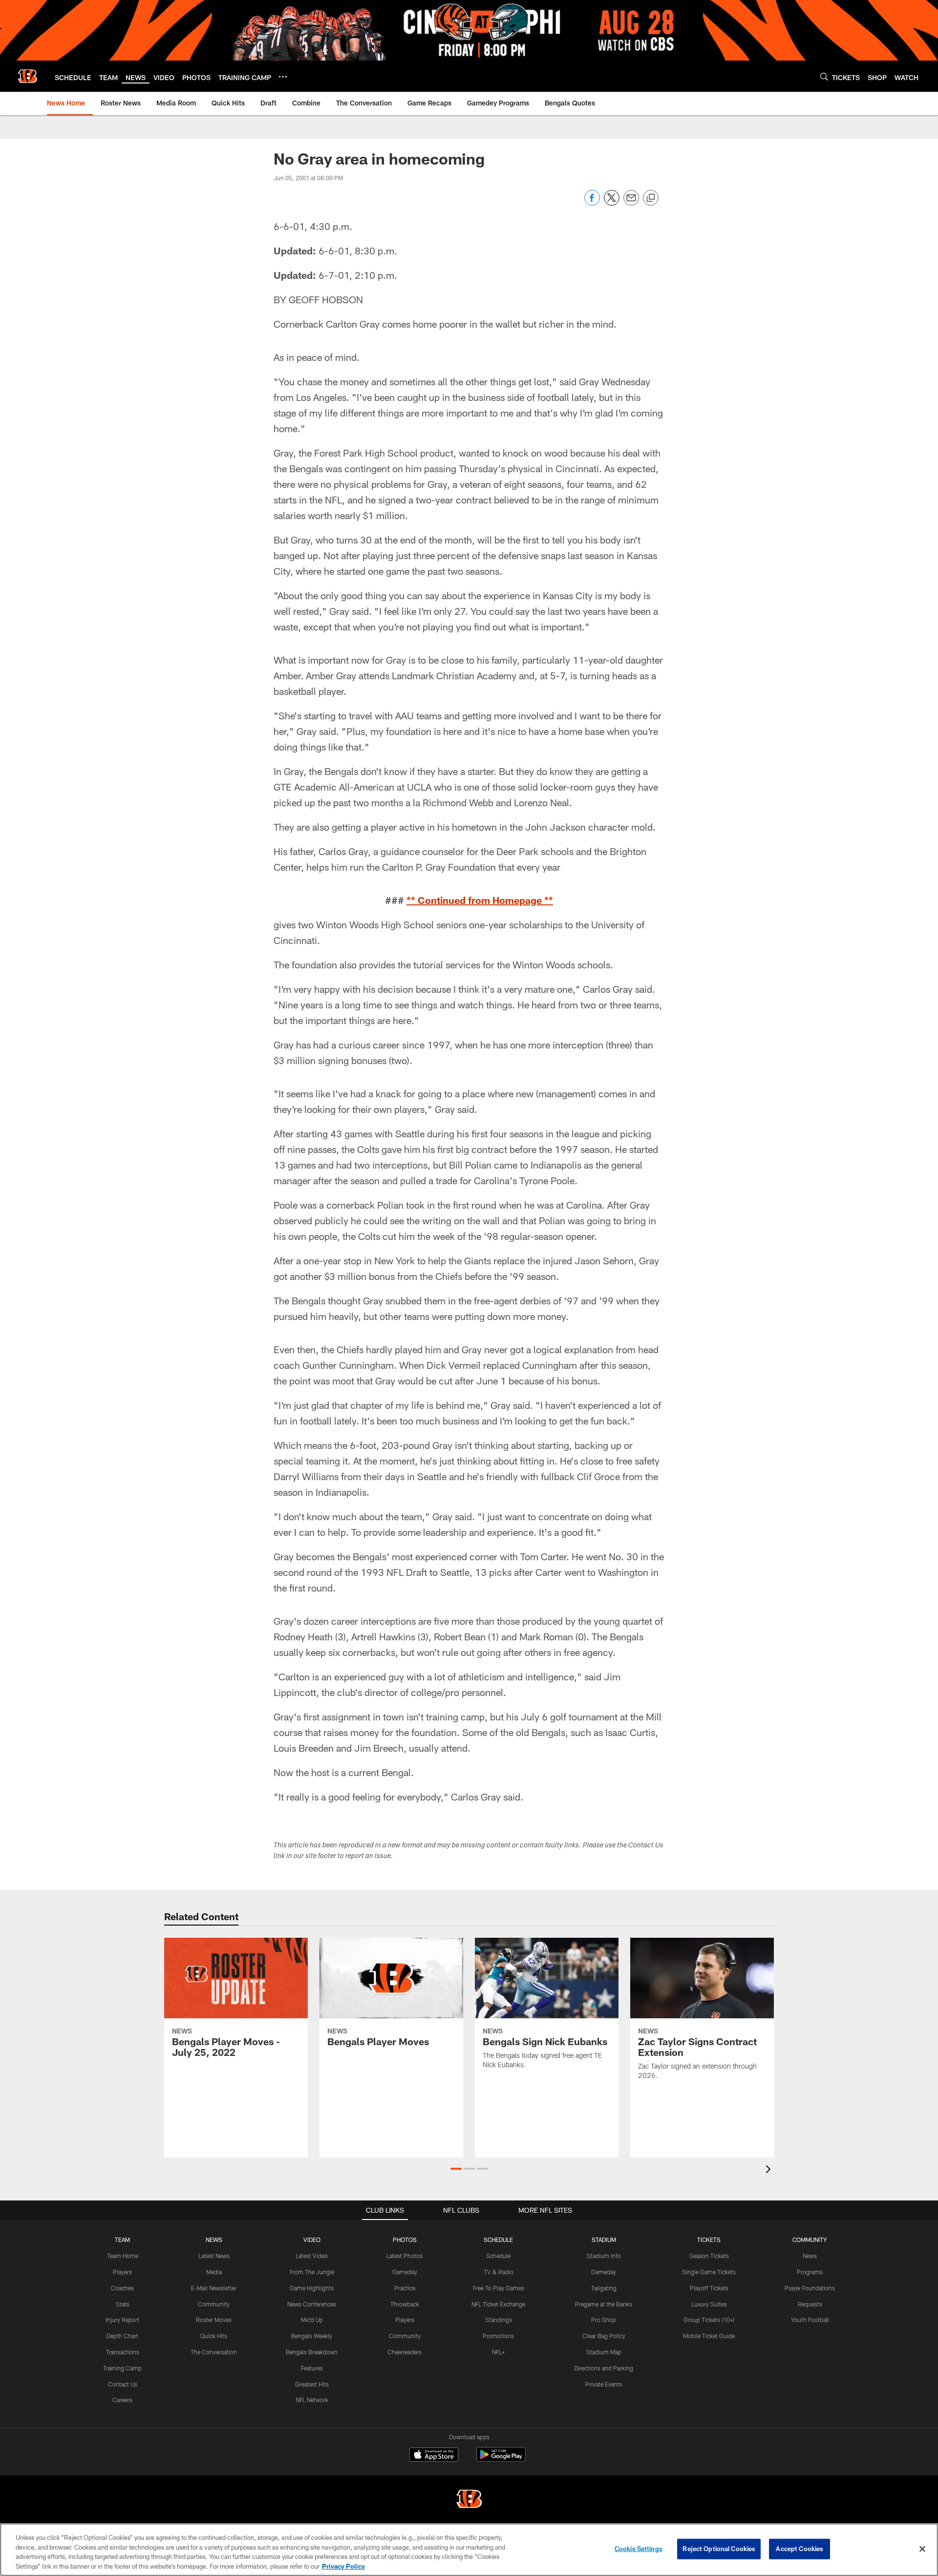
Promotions (498, 2336)
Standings (499, 2320)
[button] (456, 2169)
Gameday (405, 2272)
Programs (810, 2272)
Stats (123, 2304)
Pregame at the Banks (604, 2304)
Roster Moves (214, 2320)
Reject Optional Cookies (719, 2549)
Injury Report (122, 2320)
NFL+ (498, 2352)
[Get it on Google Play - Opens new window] (501, 2460)
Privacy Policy (343, 2566)
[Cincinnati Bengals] (469, 2500)
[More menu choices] (283, 77)
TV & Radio (499, 2272)
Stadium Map (604, 2352)
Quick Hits (214, 2336)
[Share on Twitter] (612, 203)
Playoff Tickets (709, 2288)
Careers (122, 2400)
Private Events (604, 2384)
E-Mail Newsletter (214, 2288)
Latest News (214, 2256)
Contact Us (123, 2384)
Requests (810, 2304)
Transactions (123, 2352)
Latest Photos (405, 2256)
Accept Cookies (799, 2549)
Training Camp (122, 2368)
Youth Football (810, 2320)
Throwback (405, 2304)
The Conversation (214, 2352)
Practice (405, 2288)
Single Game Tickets (709, 2272)
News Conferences (312, 2304)
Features (312, 2368)
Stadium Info (604, 2256)
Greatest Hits (312, 2384)
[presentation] (770, 2170)
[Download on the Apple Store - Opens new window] (434, 2456)
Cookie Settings (639, 2549)
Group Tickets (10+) (709, 2320)
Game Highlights (312, 2288)
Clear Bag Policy (604, 2336)
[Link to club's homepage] (27, 76)
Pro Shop (604, 2320)
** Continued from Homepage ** (480, 900)
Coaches (122, 2288)
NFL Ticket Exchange (498, 2304)
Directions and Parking (604, 2368)
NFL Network (312, 2400)
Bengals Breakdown (312, 2352)
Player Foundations (810, 2288)
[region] (469, 2550)
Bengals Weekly (312, 2336)
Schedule (498, 2256)
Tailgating (604, 2288)
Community (214, 2304)
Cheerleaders (405, 2352)
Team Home (123, 2256)
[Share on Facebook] (592, 203)
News (810, 2256)
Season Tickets (709, 2256)
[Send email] (631, 203)
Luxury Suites (709, 2304)
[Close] (922, 2549)
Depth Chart (122, 2336)
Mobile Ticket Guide (709, 2336)
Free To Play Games (499, 2288)
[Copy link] (651, 198)
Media (214, 2272)
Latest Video (312, 2256)
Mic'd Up (312, 2320)
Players (122, 2272)
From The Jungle (312, 2272)
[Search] (824, 76)
